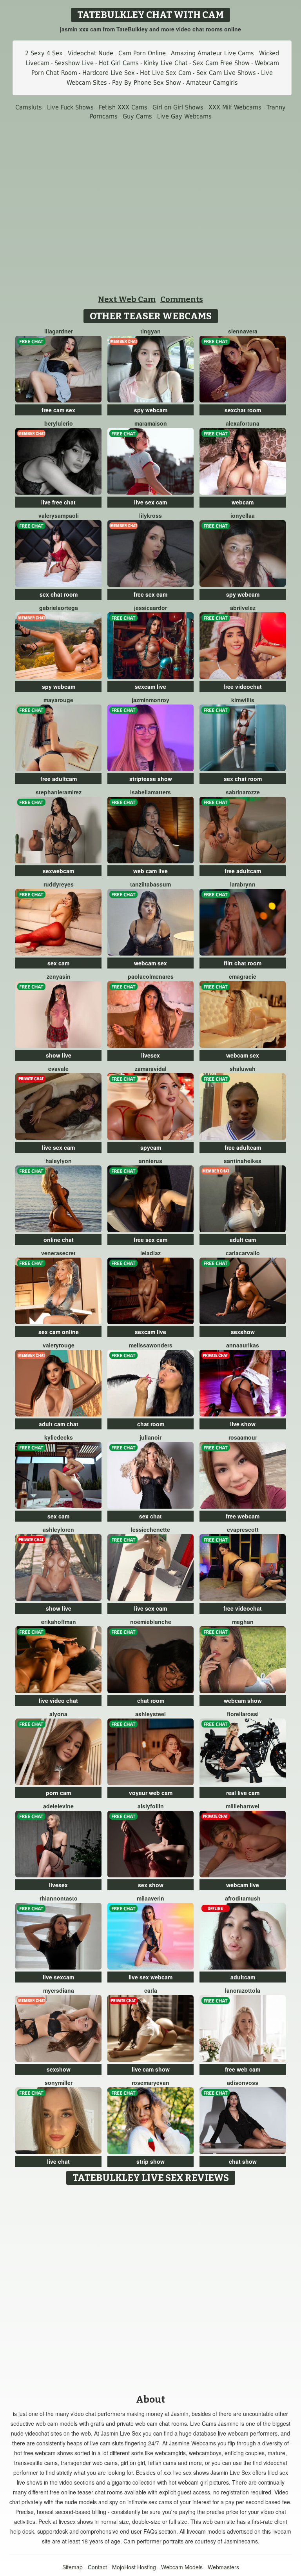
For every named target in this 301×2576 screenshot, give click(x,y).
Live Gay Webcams (184, 116)
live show (243, 1424)
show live (59, 1055)
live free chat (58, 502)
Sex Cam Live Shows (226, 73)
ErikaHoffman (59, 1622)
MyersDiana (59, 1990)
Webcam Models (182, 2567)
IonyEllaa (243, 515)
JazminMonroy (150, 700)
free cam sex (58, 410)
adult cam (243, 1240)
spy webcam (151, 410)
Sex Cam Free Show (221, 63)
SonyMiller (59, 2083)
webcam (243, 502)
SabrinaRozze (243, 792)
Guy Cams (137, 116)
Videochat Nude (91, 53)
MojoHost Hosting (134, 2567)
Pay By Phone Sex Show (147, 83)
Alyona (58, 1714)
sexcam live (150, 686)
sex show (151, 1885)
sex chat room (59, 594)
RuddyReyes (59, 884)
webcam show (243, 1700)
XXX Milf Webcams (235, 107)
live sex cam (150, 502)
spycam (151, 1147)
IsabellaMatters (150, 792)
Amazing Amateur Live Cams (212, 53)
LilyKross (150, 515)
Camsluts (29, 107)
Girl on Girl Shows (178, 107)
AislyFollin (151, 1806)
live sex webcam (150, 1977)
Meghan (243, 1622)
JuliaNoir (150, 1437)
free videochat (243, 686)
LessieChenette (150, 1529)
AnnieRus (150, 1161)
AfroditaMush (243, 1898)
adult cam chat (59, 1424)
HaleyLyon (59, 1161)
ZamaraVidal (151, 1069)
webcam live (243, 1885)
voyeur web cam (151, 1793)
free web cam (243, 2069)
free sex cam (150, 594)
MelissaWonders (151, 1345)
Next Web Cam (127, 299)
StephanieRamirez (59, 792)
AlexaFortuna (243, 423)
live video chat (58, 1700)
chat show (243, 2161)
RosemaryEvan (150, 2083)
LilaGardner (59, 331)
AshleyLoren (58, 1529)
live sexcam (58, 1977)
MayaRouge (58, 700)
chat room (151, 1424)
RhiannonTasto (59, 1898)
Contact (97, 2567)
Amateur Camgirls (212, 83)
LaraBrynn (243, 884)
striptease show (151, 779)
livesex (150, 1055)
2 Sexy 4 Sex (44, 53)
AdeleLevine (58, 1806)
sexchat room (243, 410)
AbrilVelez (243, 608)
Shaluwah (243, 1069)
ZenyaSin (59, 976)
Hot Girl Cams (119, 63)
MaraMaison (151, 423)
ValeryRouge (59, 1345)
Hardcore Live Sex (109, 73)
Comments (182, 299)
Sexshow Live (74, 63)
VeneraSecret (58, 1253)
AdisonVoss (243, 2083)
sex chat (150, 1516)
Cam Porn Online (142, 53)
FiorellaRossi (243, 1714)
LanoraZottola (243, 1990)
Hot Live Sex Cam (166, 73)
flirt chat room (243, 963)
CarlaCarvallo (243, 1253)
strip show (150, 2161)
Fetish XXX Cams (123, 107)
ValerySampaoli (59, 515)
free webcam (243, 1516)
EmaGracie (243, 976)
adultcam (243, 1977)
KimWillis (243, 700)
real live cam (243, 1793)
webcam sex (150, 963)
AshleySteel (150, 1714)
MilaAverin (150, 1898)
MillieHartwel (243, 1806)
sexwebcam (58, 871)
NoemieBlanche (151, 1622)
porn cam (58, 1793)
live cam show (151, 2069)
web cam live (150, 871)
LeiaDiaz (150, 1253)
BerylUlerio (59, 423)
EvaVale (58, 1069)
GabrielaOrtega (59, 608)
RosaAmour (243, 1437)
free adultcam (59, 779)
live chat (58, 2161)
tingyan (150, 331)
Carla (151, 1990)
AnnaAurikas (243, 1345)
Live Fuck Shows (70, 107)
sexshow (243, 1332)
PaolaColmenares (151, 976)
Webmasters (223, 2567)
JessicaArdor (150, 608)
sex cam (58, 963)
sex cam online (59, 1332)
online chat (59, 1240)
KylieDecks (59, 1437)
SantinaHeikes (243, 1161)
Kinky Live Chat (166, 63)
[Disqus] (151, 2287)
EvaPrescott (243, 1529)
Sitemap (73, 2567)
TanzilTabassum (150, 884)
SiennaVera (243, 331)
